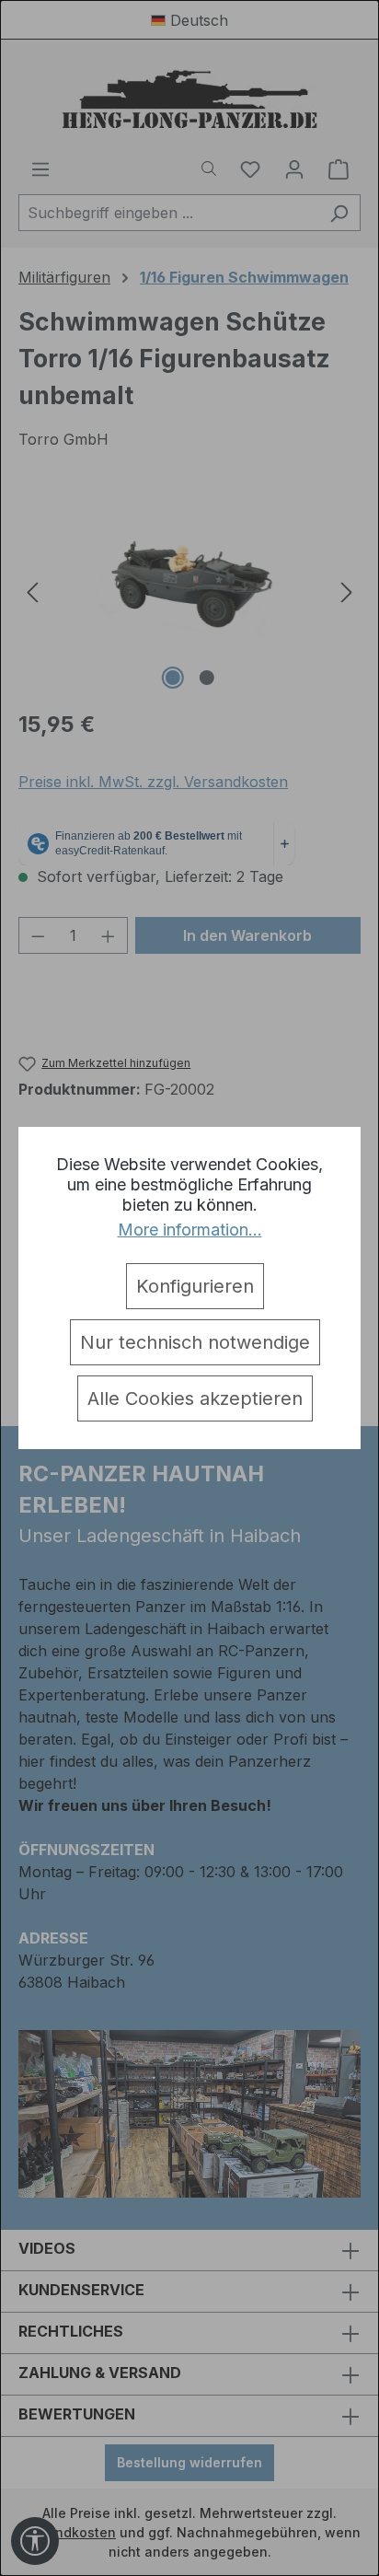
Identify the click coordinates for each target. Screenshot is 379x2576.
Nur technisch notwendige (195, 1342)
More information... (190, 1230)
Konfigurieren (195, 1286)
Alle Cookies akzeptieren (195, 1398)
